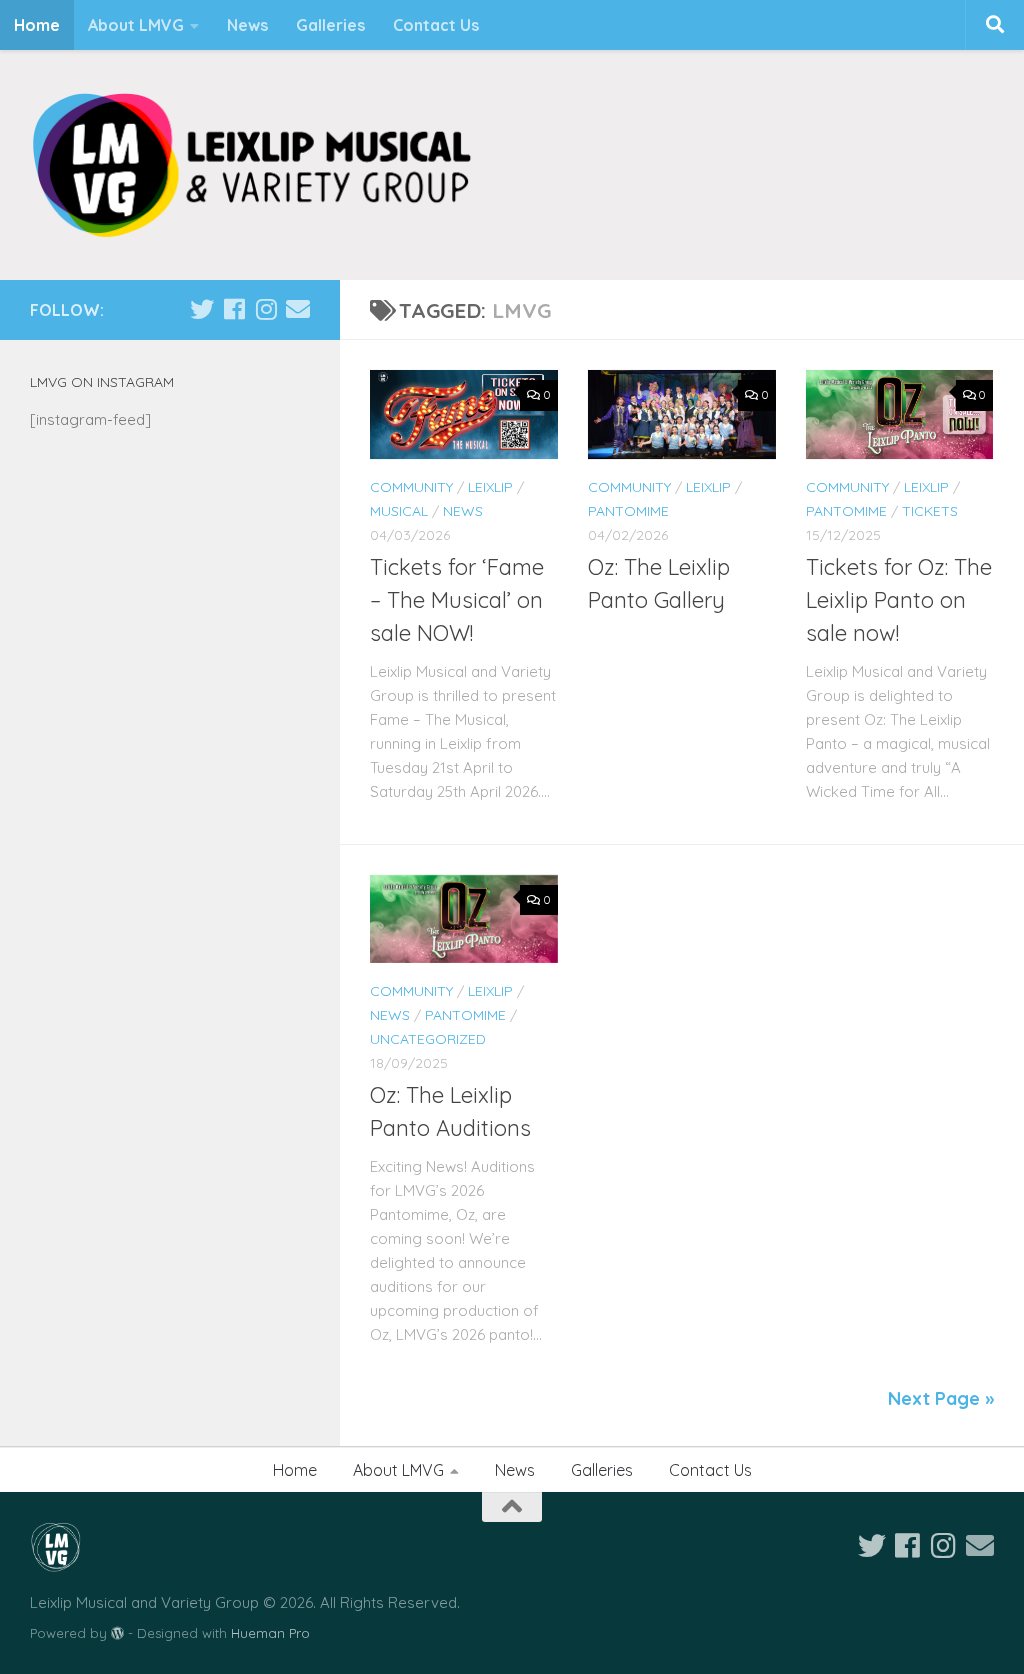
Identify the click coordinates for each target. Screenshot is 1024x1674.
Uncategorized (428, 1039)
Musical (399, 511)
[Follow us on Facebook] (234, 309)
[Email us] (298, 309)
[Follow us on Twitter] (202, 309)
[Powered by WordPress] (117, 1633)
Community (411, 487)
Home (37, 25)
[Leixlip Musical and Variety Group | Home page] (251, 165)
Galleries (330, 25)
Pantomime (628, 511)
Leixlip (490, 487)
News (247, 25)
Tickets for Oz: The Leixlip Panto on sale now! (899, 600)
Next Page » (941, 1398)
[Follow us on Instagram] (266, 309)
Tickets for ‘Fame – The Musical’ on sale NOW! (457, 600)
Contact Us (436, 25)
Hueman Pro (270, 1633)
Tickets (930, 511)
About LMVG (136, 25)
